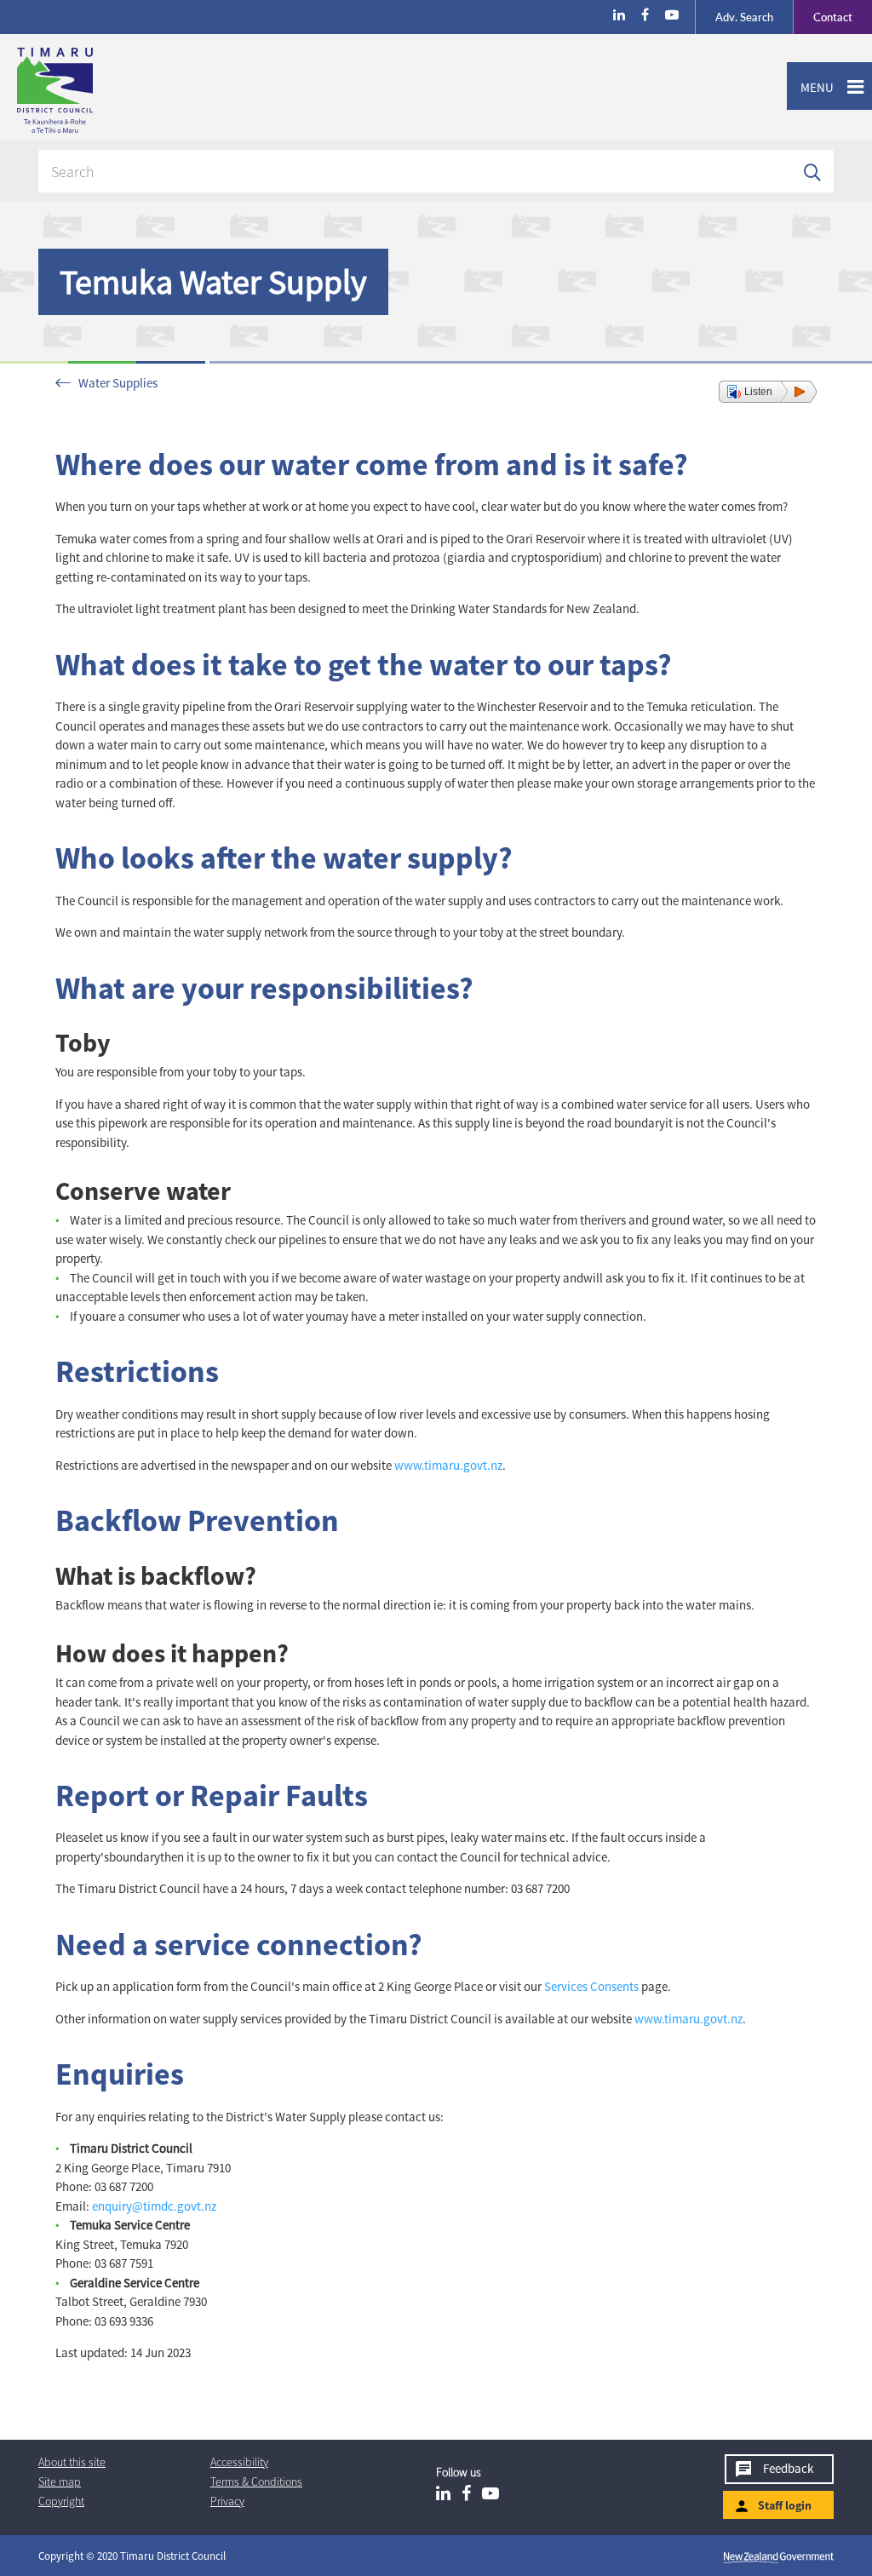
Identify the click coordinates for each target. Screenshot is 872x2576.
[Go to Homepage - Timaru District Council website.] (122, 90)
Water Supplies (118, 383)
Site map (60, 2481)
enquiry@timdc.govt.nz (154, 2206)
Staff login (785, 2505)
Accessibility (239, 2462)
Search (744, 17)
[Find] (812, 171)
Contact (823, 17)
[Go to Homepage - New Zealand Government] (779, 2556)
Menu (810, 87)
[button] (768, 392)
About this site (72, 2462)
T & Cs (256, 2481)
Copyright (61, 2501)
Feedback (788, 2468)
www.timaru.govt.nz (448, 1465)
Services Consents (591, 1986)
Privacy (227, 2501)
